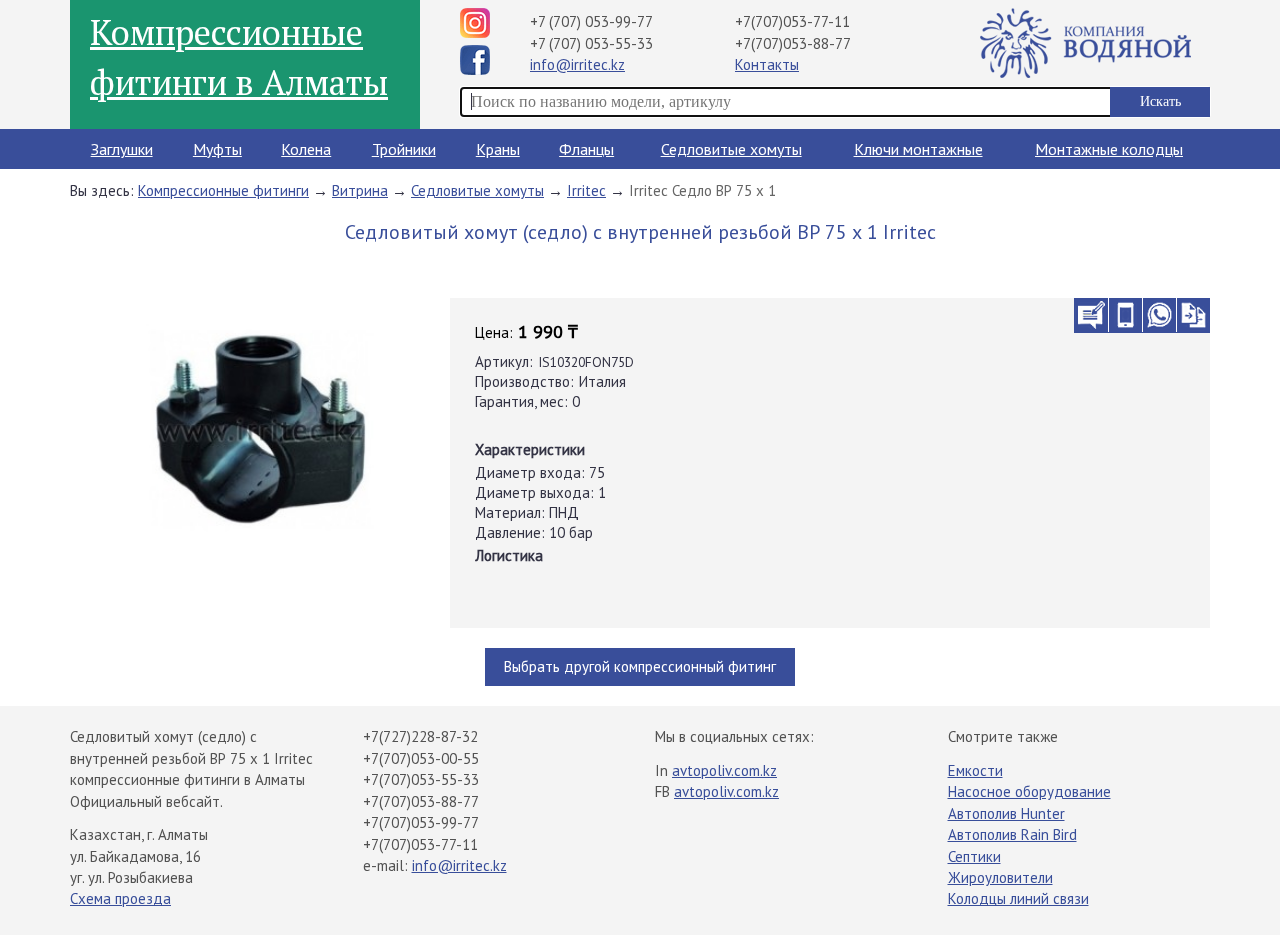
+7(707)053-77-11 (792, 21)
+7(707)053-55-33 (421, 779)
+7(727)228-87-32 (420, 736)
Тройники (404, 149)
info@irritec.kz (577, 64)
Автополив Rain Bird (1012, 834)
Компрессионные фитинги (223, 190)
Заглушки (122, 149)
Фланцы (586, 149)
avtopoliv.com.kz (724, 770)
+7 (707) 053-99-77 (591, 21)
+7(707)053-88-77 (793, 43)
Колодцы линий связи (1018, 898)
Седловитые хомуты (731, 149)
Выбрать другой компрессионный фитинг (640, 666)
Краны (498, 149)
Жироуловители (1000, 877)
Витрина (360, 190)
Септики (974, 856)
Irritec (586, 190)
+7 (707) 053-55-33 (591, 43)
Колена (306, 149)
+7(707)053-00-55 (421, 758)
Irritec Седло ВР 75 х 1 (702, 190)
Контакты (767, 64)
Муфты (217, 149)
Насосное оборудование (1029, 791)
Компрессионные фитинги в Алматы (239, 57)
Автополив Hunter (1006, 813)
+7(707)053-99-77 (421, 822)
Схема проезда (120, 898)
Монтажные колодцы (1109, 149)
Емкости (975, 770)
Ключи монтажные (918, 149)
